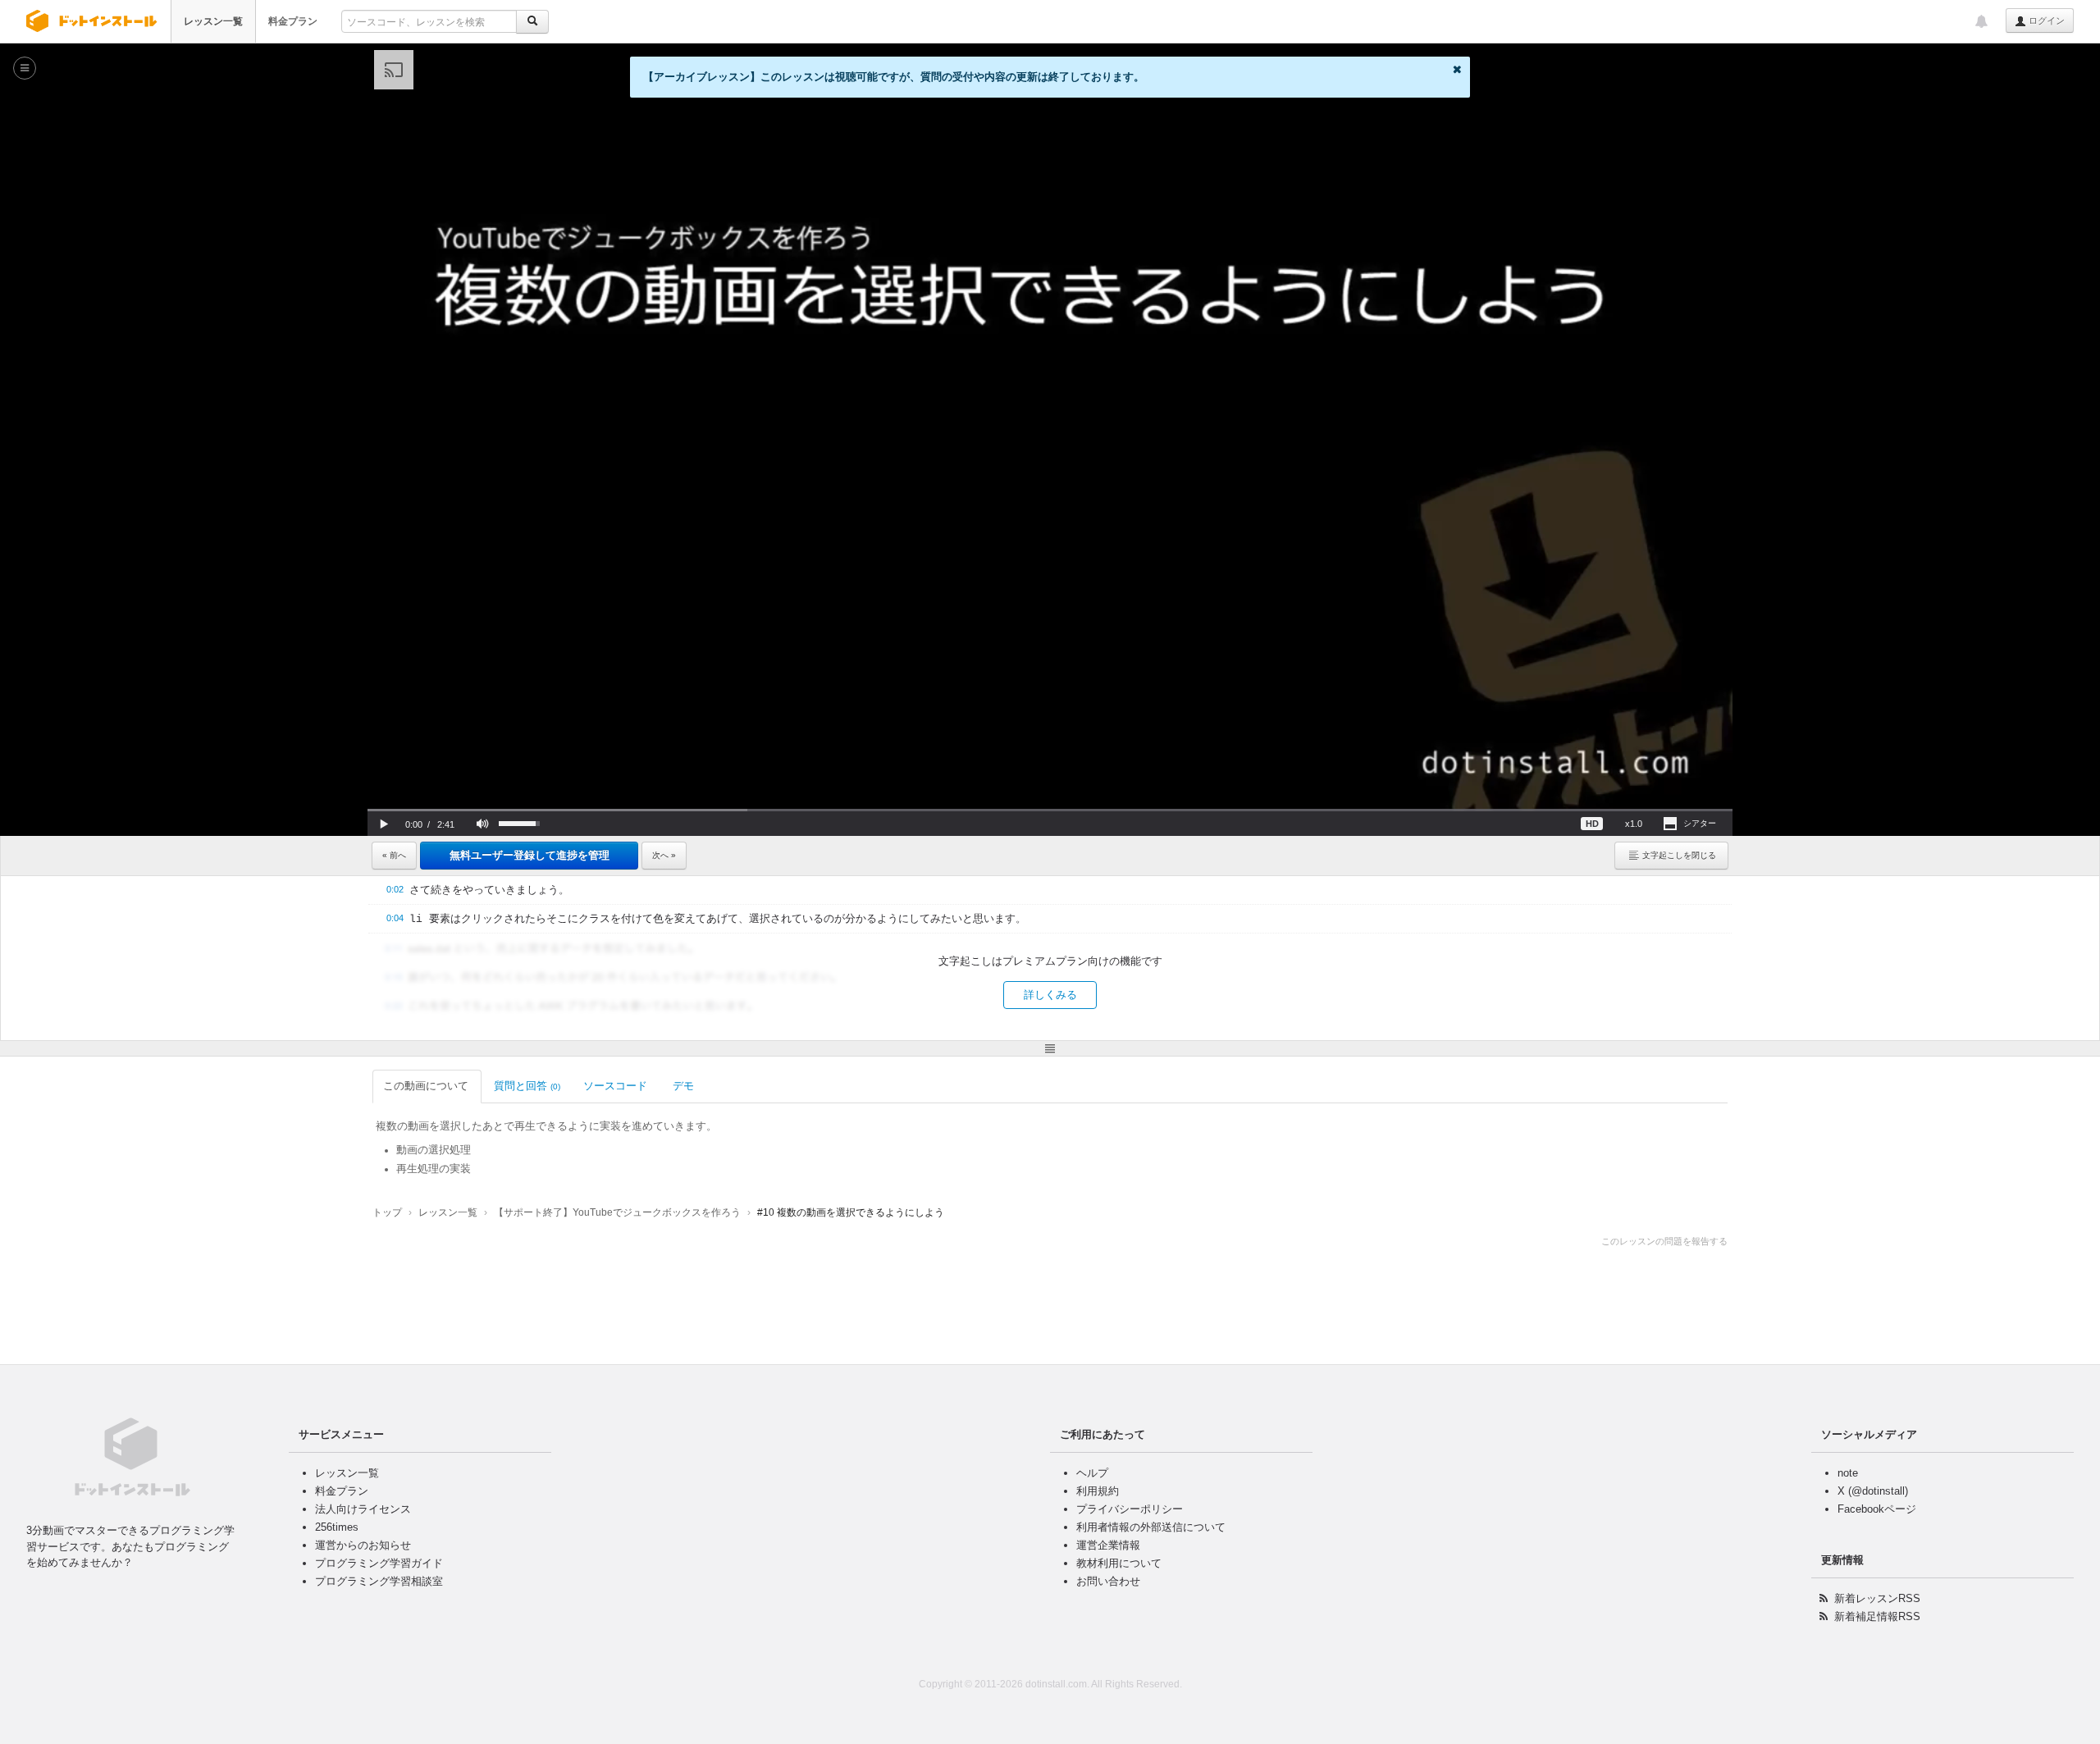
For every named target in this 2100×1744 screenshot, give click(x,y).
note (1848, 1473)
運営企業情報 (1108, 1545)
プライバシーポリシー (1130, 1509)
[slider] (1050, 810)
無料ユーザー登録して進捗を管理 (530, 855)
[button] (384, 824)
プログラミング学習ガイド (379, 1563)
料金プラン (293, 21)
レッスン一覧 (213, 21)
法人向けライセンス (363, 1509)
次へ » (664, 855)
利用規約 (1098, 1491)
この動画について (426, 1086)
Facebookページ (1877, 1509)
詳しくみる (1050, 995)
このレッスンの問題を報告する (1664, 1241)
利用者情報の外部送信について (1151, 1527)
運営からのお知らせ (363, 1545)
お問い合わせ (1108, 1581)
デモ (683, 1086)
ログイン (2045, 21)
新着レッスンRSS (1877, 1598)
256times (337, 1527)
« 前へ (394, 855)
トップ (387, 1212)
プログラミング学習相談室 (379, 1581)
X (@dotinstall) (1873, 1491)
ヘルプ (1092, 1473)
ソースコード (615, 1086)
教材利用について (1119, 1563)
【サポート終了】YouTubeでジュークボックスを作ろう (617, 1212)
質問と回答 (527, 1086)
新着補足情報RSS (1877, 1616)
